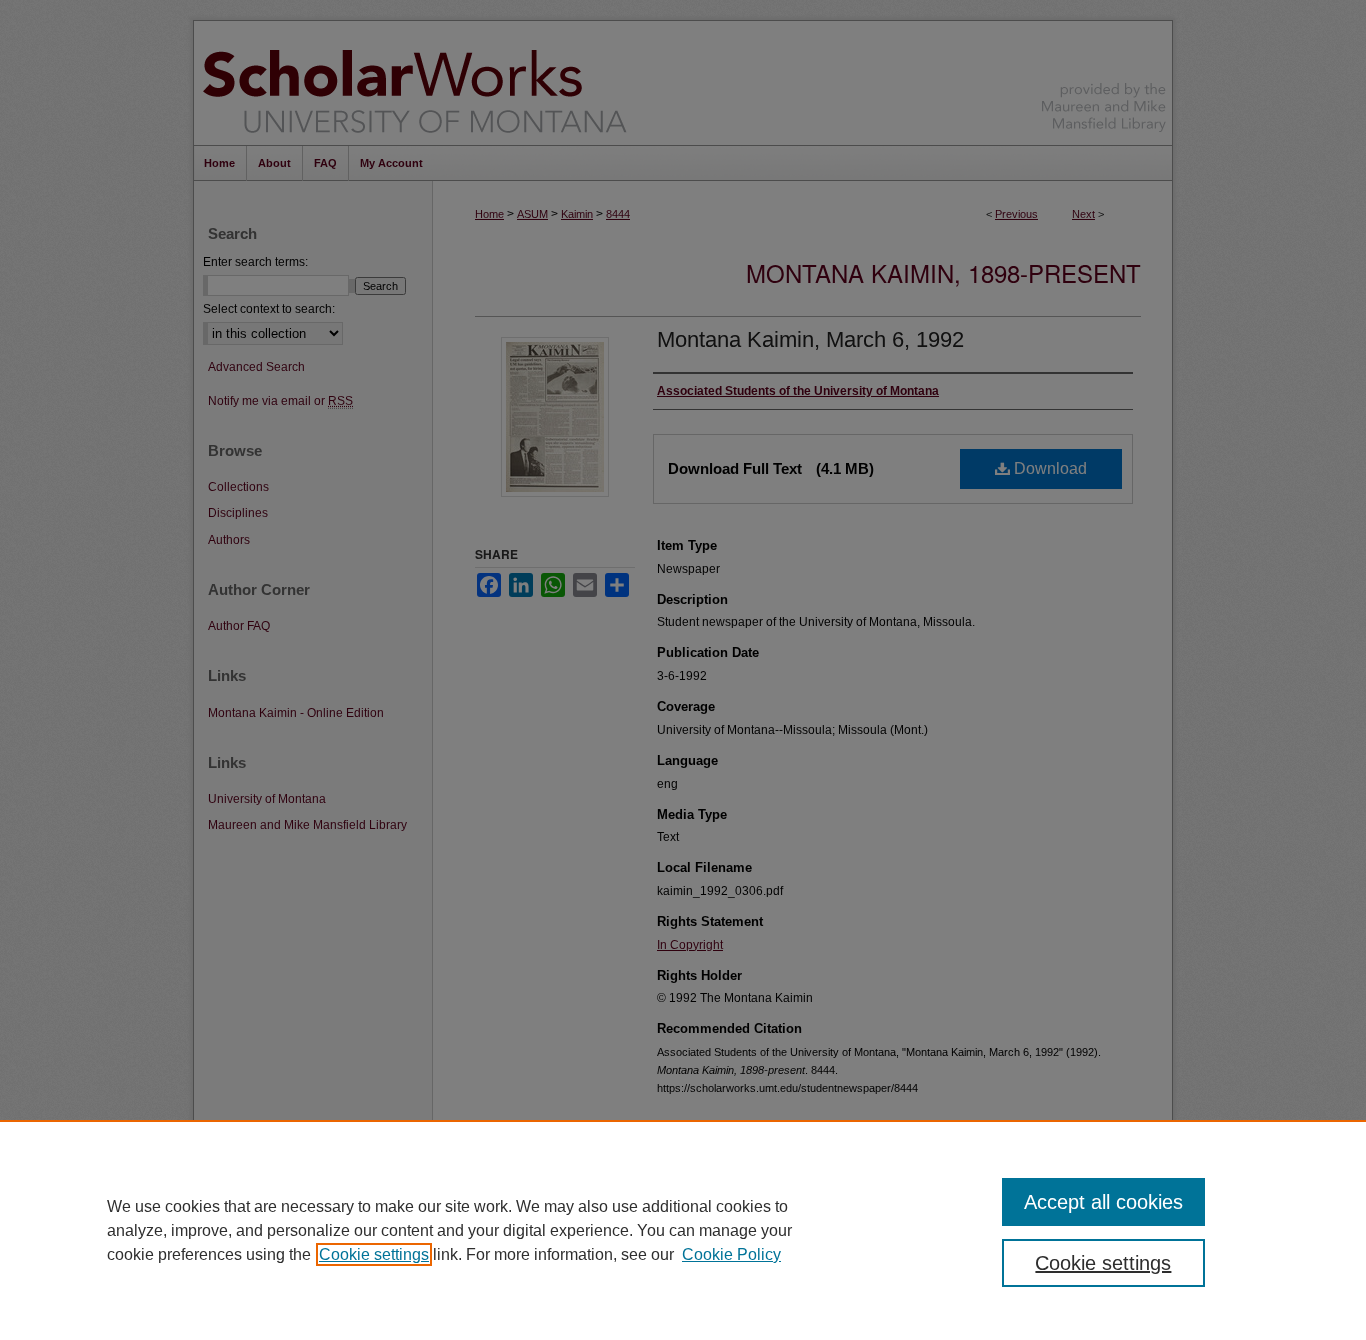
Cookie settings (374, 1254)
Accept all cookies (1103, 1202)
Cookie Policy (731, 1254)
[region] (683, 1230)
